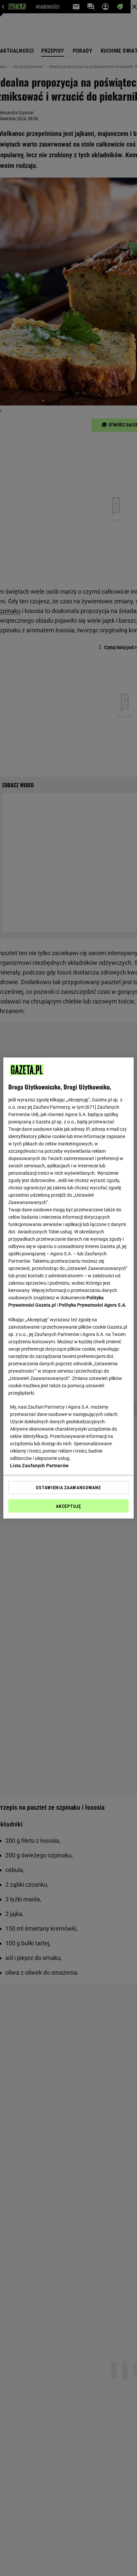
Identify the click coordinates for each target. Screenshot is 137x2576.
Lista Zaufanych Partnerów (39, 1466)
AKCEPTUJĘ (68, 1506)
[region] (68, 1288)
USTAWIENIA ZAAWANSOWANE (68, 1488)
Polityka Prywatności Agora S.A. (93, 1305)
